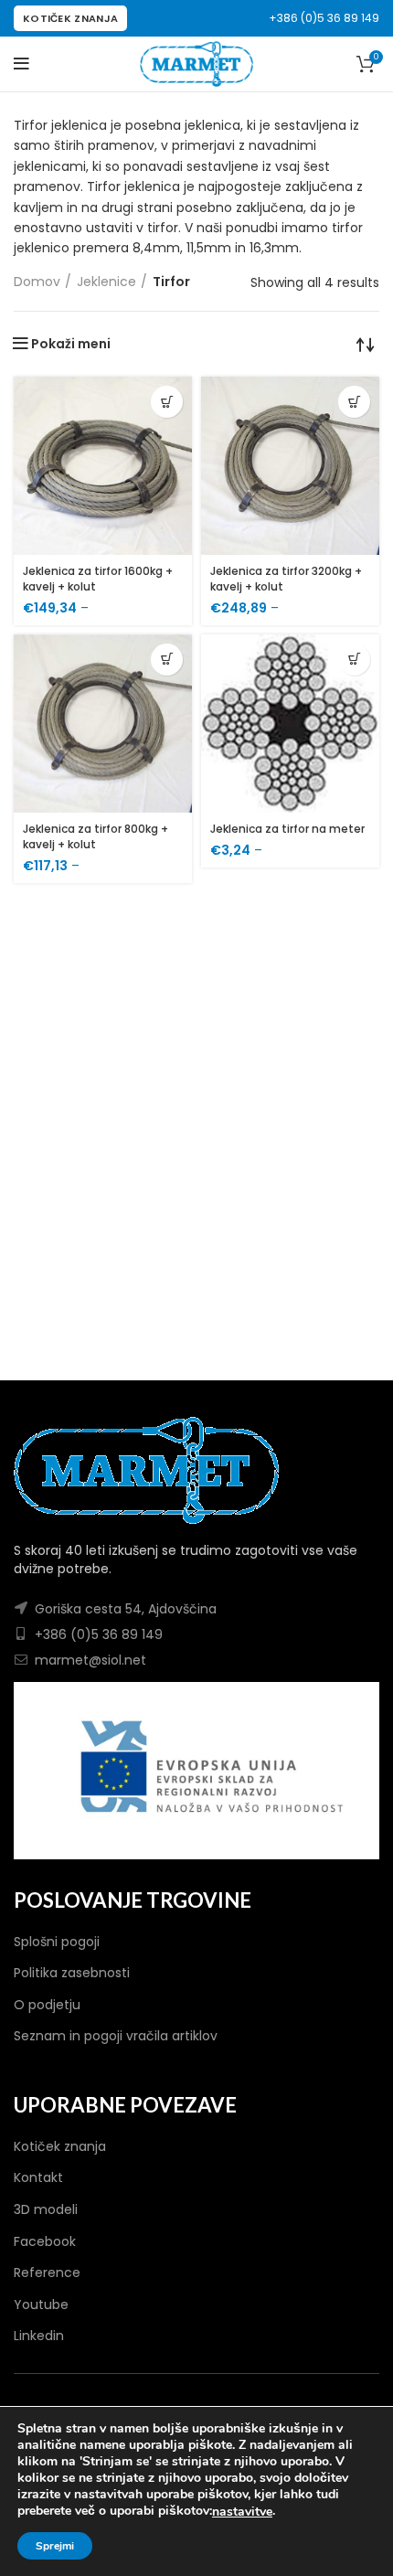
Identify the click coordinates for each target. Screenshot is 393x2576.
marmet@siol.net (90, 1660)
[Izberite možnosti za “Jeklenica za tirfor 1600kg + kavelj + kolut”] (167, 402)
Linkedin (39, 2336)
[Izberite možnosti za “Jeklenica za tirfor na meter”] (354, 660)
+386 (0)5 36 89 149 (324, 18)
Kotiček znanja (60, 2146)
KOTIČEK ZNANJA (70, 18)
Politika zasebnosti (72, 1973)
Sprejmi (55, 2546)
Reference (47, 2273)
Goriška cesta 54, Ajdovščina (126, 1609)
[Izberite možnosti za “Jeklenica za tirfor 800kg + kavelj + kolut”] (167, 660)
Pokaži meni (71, 344)
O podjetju (47, 2005)
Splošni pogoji (57, 1942)
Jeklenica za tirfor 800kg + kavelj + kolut (96, 836)
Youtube (41, 2305)
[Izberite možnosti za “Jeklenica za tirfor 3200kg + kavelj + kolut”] (354, 402)
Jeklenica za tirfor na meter (287, 829)
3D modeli (46, 2209)
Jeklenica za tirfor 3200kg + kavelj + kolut (286, 579)
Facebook (45, 2241)
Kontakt (38, 2177)
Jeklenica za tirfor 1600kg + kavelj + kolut (98, 579)
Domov (37, 282)
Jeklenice (106, 282)
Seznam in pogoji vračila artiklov (116, 2036)
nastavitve (242, 2512)
